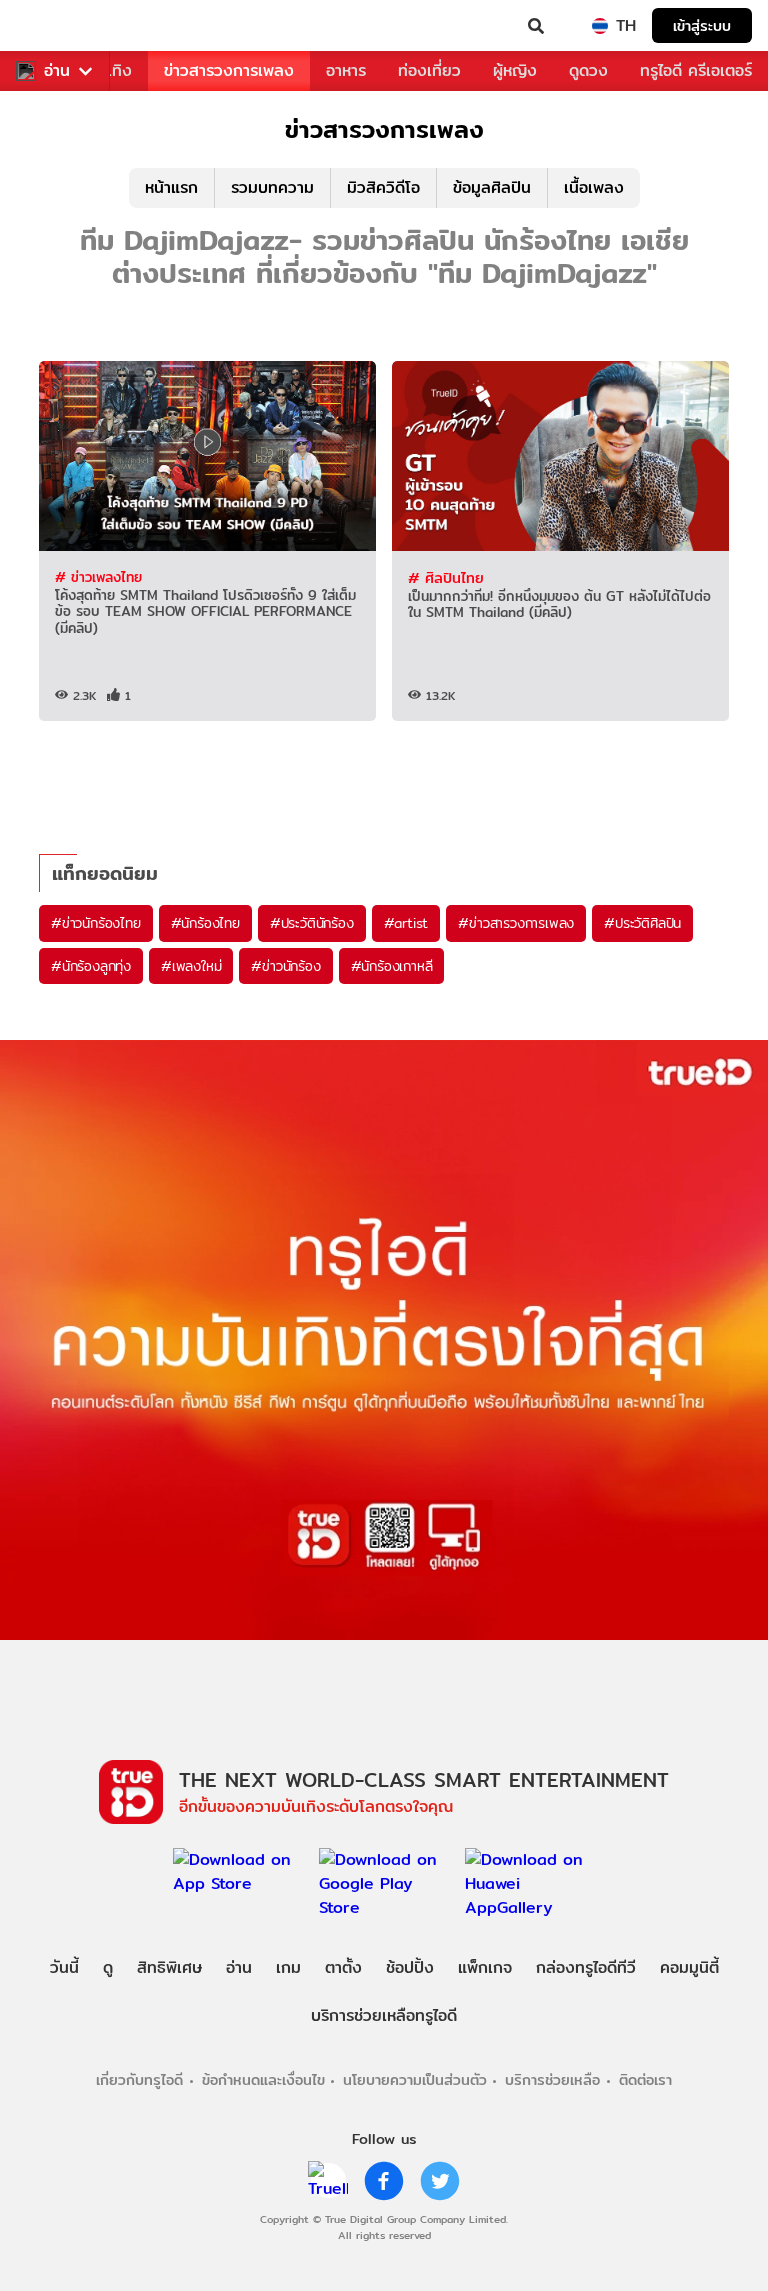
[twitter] (440, 2181)
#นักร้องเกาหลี (392, 966)
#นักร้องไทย (205, 923)
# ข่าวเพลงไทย (98, 577)
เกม (288, 1967)
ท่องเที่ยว (429, 70)
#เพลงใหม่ (191, 966)
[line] (328, 2181)
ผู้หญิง (515, 70)
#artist (406, 923)
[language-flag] (600, 26)
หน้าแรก (171, 187)
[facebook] (384, 2181)
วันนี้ (64, 1967)
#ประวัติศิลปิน (642, 923)
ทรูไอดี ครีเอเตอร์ (696, 70)
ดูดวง (588, 70)
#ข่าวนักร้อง (285, 966)
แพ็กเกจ (485, 1967)
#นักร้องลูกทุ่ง (91, 966)
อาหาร (346, 70)
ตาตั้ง (343, 1967)
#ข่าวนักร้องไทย (96, 923)
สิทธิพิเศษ (169, 1967)
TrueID (56, 26)
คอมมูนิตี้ (689, 1967)
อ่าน (57, 71)
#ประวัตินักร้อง (312, 923)
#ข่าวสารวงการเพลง (516, 923)
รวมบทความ (272, 187)
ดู (108, 1967)
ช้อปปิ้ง (410, 1967)
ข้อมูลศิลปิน (492, 187)
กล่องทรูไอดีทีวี (586, 1967)
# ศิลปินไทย (446, 577)
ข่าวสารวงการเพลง (229, 70)
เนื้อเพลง (594, 187)
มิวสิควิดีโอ (383, 187)
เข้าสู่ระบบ (702, 25)
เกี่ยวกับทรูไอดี (139, 2079)
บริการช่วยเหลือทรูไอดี (384, 2015)
